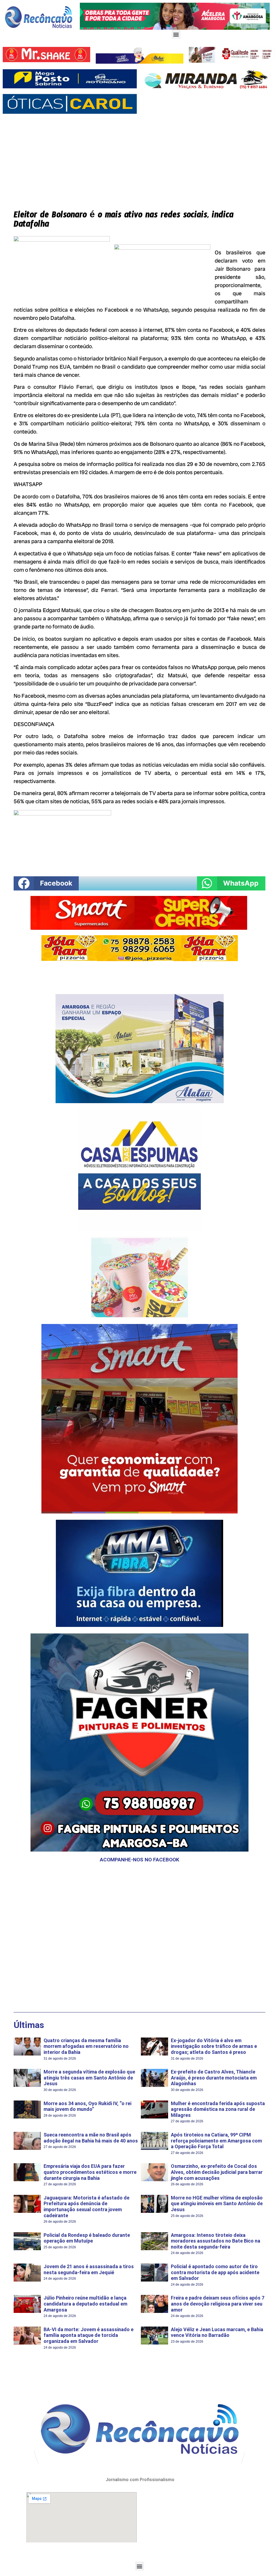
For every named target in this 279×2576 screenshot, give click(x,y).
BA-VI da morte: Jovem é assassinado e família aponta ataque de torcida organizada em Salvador (89, 2335)
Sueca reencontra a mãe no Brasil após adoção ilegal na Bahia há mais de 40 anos (91, 2138)
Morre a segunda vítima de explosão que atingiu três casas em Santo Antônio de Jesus (89, 2078)
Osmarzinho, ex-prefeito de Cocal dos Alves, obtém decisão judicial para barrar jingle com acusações (217, 2172)
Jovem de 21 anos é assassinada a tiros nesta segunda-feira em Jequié (89, 2269)
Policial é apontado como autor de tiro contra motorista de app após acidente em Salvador (215, 2272)
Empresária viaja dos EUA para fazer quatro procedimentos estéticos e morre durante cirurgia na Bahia (90, 2172)
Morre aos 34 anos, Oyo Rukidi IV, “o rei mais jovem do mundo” (87, 2106)
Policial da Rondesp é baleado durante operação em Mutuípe (87, 2238)
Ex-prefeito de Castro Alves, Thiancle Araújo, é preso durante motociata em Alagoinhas (214, 2078)
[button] (176, 34)
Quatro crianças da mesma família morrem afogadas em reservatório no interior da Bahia (86, 2046)
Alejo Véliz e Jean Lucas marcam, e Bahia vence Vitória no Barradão (217, 2332)
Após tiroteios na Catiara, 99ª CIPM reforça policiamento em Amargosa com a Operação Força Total (216, 2141)
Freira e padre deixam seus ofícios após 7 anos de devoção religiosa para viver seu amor (218, 2304)
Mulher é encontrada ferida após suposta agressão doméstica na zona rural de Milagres (218, 2109)
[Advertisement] (139, 158)
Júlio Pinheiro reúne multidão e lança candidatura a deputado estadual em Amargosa (85, 2304)
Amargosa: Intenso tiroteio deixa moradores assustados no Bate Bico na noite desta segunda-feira (216, 2241)
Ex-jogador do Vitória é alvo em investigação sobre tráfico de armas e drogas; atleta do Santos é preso (214, 2046)
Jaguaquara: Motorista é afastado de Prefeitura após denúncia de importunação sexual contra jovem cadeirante (87, 2207)
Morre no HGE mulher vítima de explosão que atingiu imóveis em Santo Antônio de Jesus (217, 2204)
